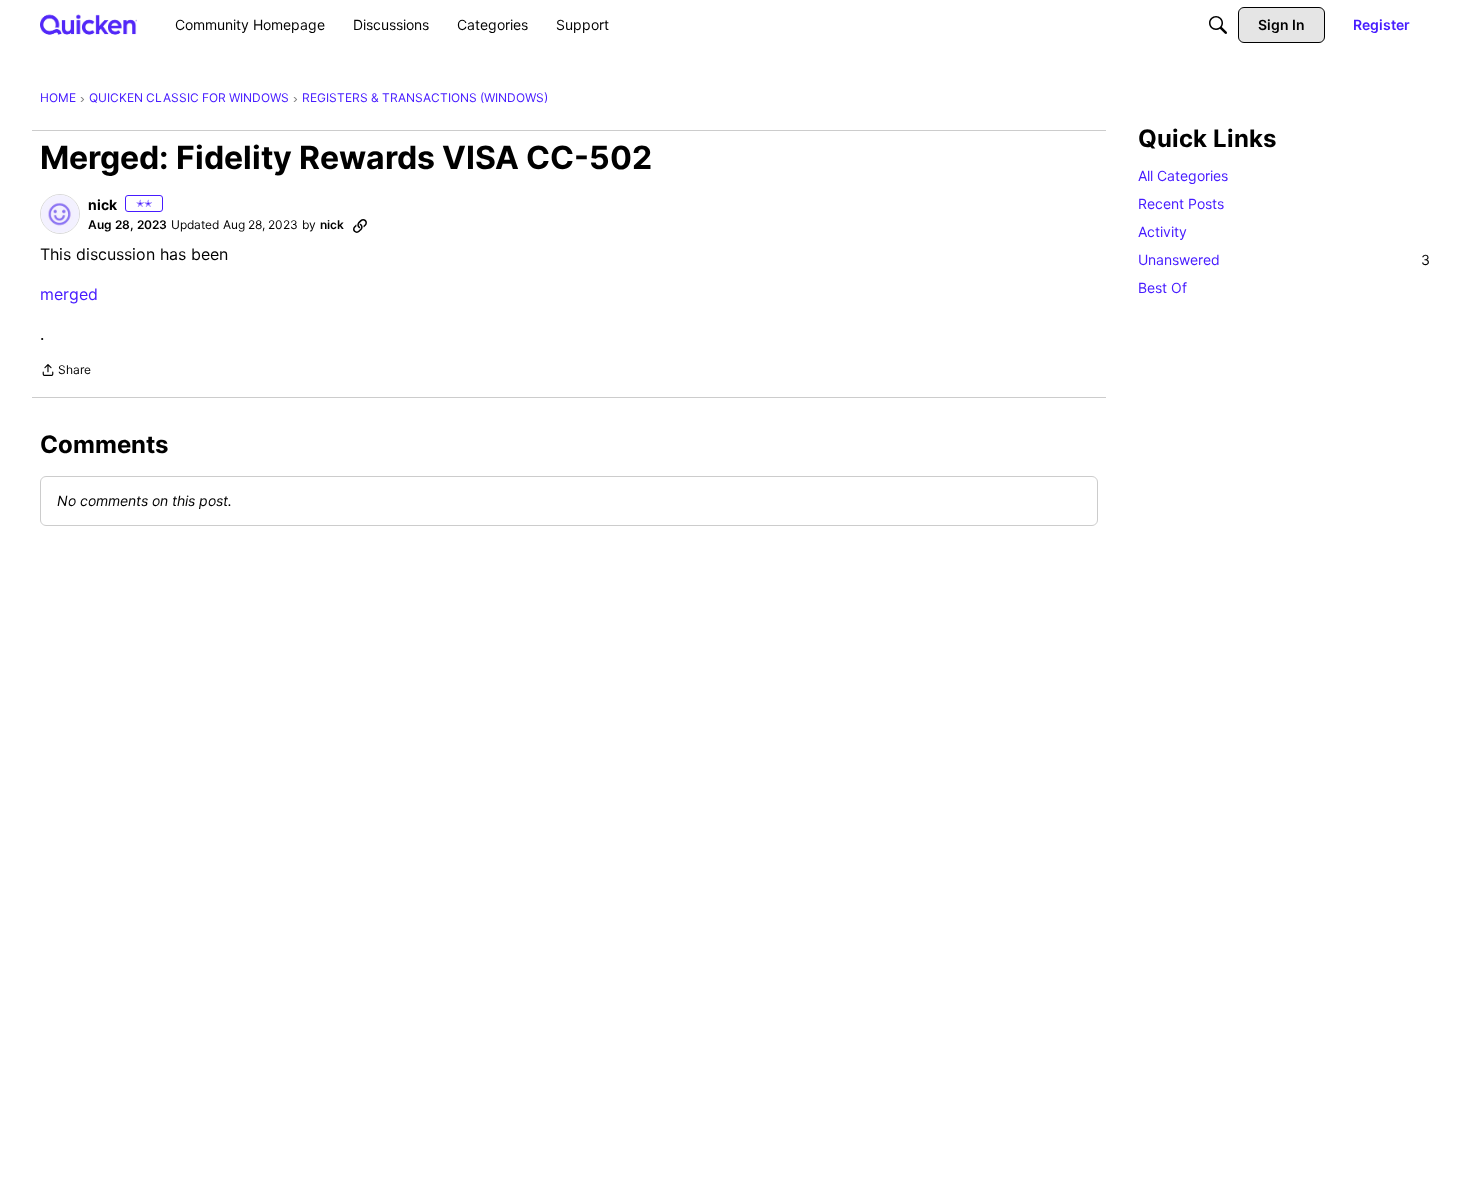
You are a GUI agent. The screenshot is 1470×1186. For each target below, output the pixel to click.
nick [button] (102, 204)
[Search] (1218, 25)
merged (69, 294)
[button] (60, 214)
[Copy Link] (360, 225)
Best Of (1162, 287)
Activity (1162, 231)
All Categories (1183, 175)
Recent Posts (1181, 203)
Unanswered (1284, 259)
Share (65, 372)
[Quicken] (88, 24)
